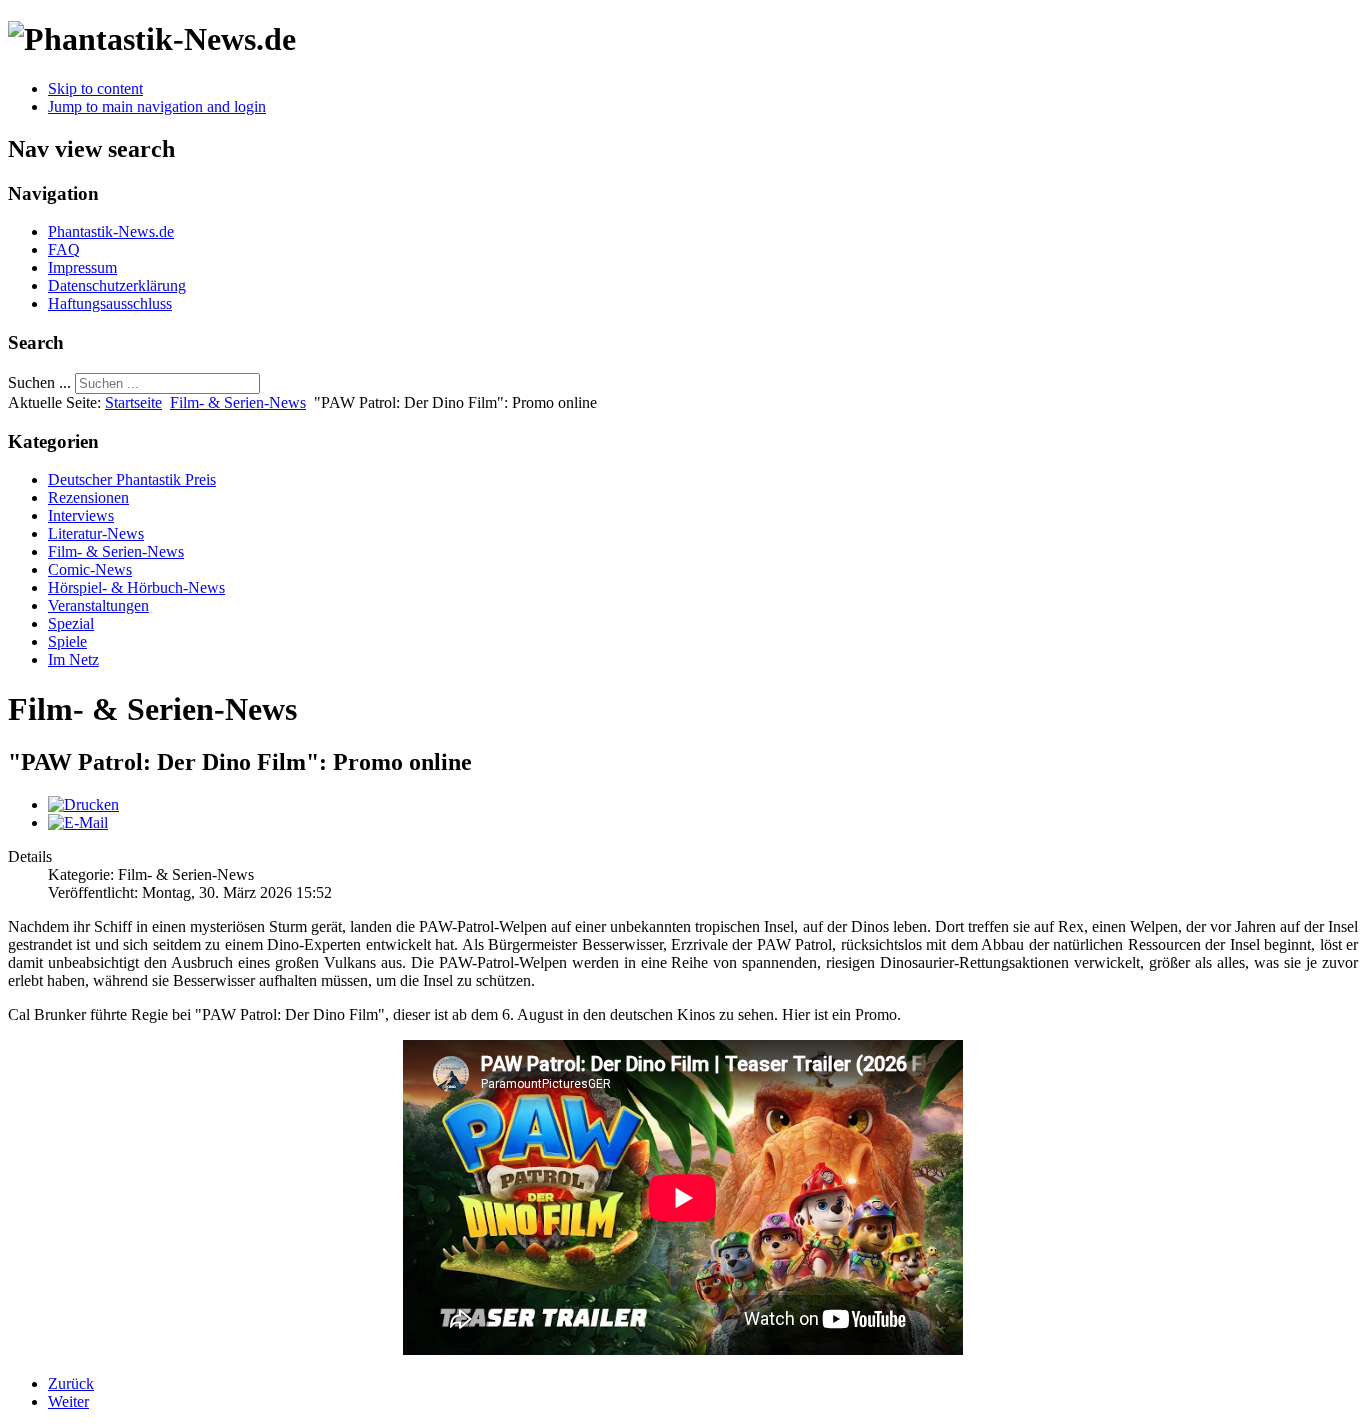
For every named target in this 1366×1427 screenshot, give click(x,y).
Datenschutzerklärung (117, 285)
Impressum (82, 267)
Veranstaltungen (98, 605)
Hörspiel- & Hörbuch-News (136, 587)
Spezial (71, 623)
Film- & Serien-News (238, 402)
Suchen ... (39, 382)
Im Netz (73, 659)
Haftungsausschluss (110, 303)
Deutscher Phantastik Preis (132, 479)
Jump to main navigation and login (157, 106)
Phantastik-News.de (111, 231)
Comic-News (90, 569)
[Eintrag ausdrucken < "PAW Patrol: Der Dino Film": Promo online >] (83, 804)
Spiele (67, 641)
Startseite (133, 402)
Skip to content (95, 88)
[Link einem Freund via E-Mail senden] (78, 822)
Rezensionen (88, 497)
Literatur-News (96, 533)
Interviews (81, 515)
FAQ (64, 249)
